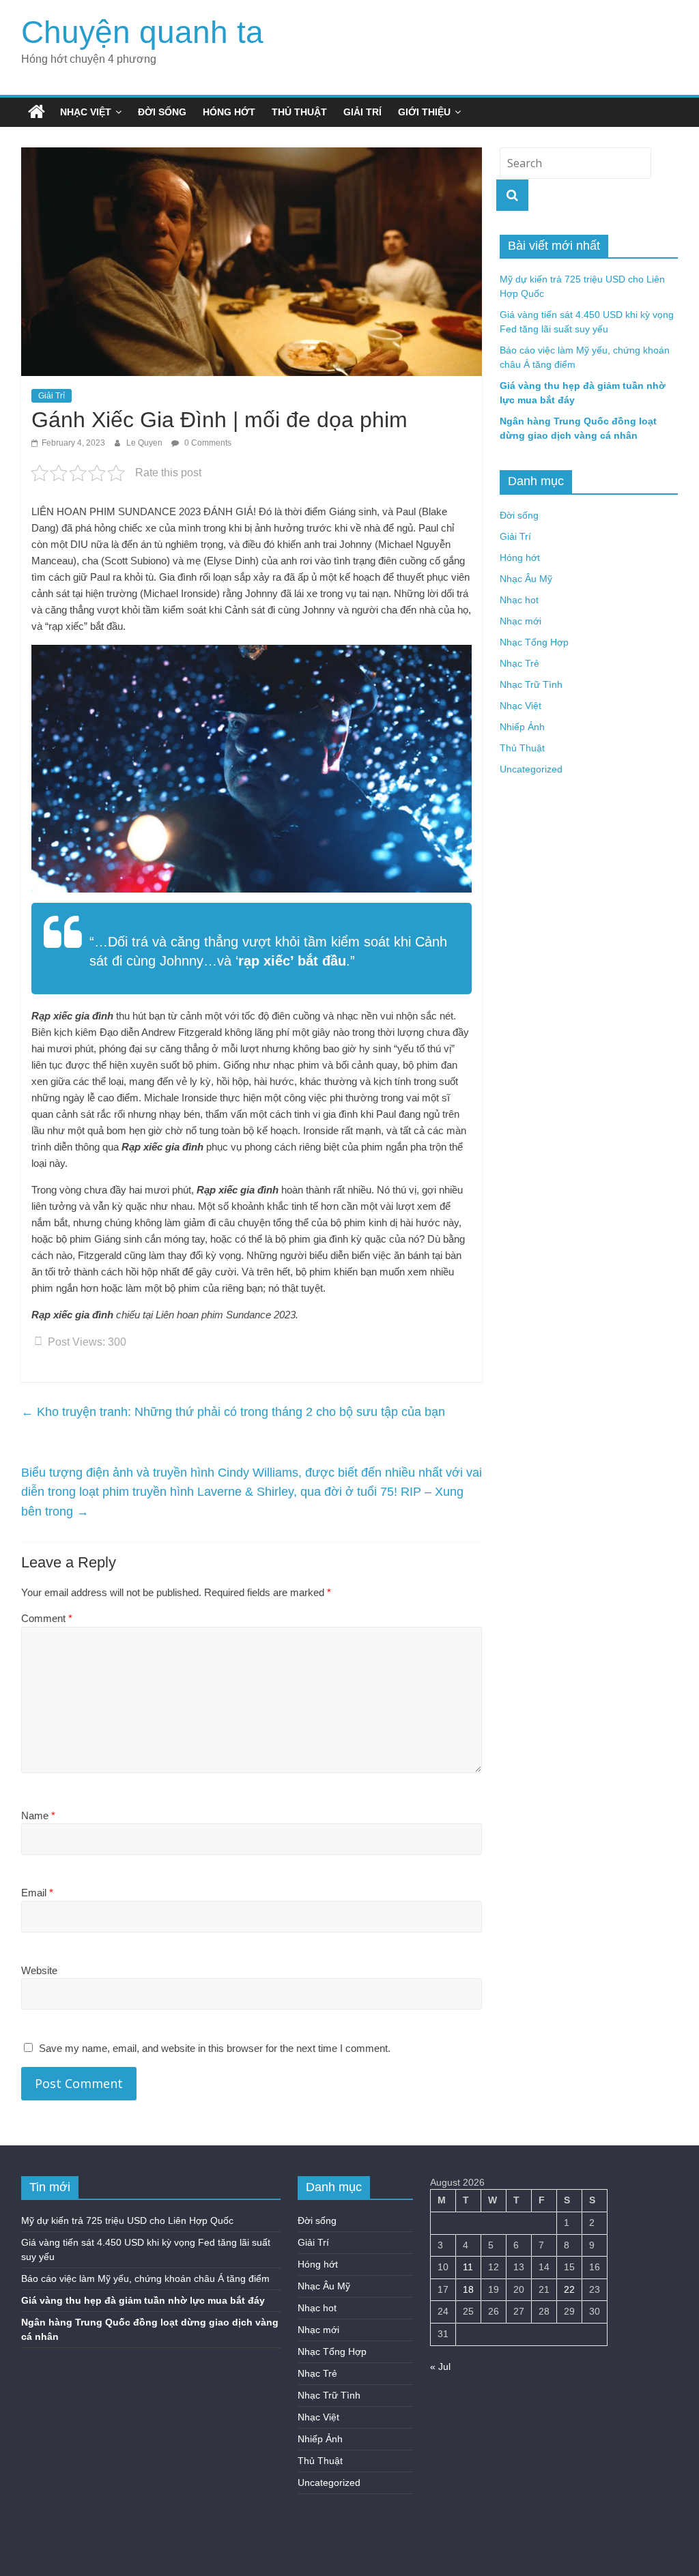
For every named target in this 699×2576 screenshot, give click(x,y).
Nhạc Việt (86, 112)
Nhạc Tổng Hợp (534, 642)
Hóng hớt (229, 112)
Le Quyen (145, 443)
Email (37, 1893)
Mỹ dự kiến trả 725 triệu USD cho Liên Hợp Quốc (127, 2220)
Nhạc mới (520, 621)
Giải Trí (362, 112)
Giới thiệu (424, 112)
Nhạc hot (519, 600)
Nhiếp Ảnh (522, 727)
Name (38, 1815)
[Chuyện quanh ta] (37, 112)
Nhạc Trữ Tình (531, 684)
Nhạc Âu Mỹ (526, 579)
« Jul (440, 2367)
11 (468, 2267)
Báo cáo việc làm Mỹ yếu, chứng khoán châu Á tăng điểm (145, 2278)
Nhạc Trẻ (519, 663)
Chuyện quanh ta (142, 32)
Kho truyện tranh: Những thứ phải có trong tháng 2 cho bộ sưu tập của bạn (233, 1412)
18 (468, 2289)
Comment (47, 1618)
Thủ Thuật (299, 112)
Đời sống (162, 112)
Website (39, 1970)
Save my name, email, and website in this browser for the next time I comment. (215, 2048)
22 (569, 2289)
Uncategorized (531, 769)
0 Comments (207, 443)
